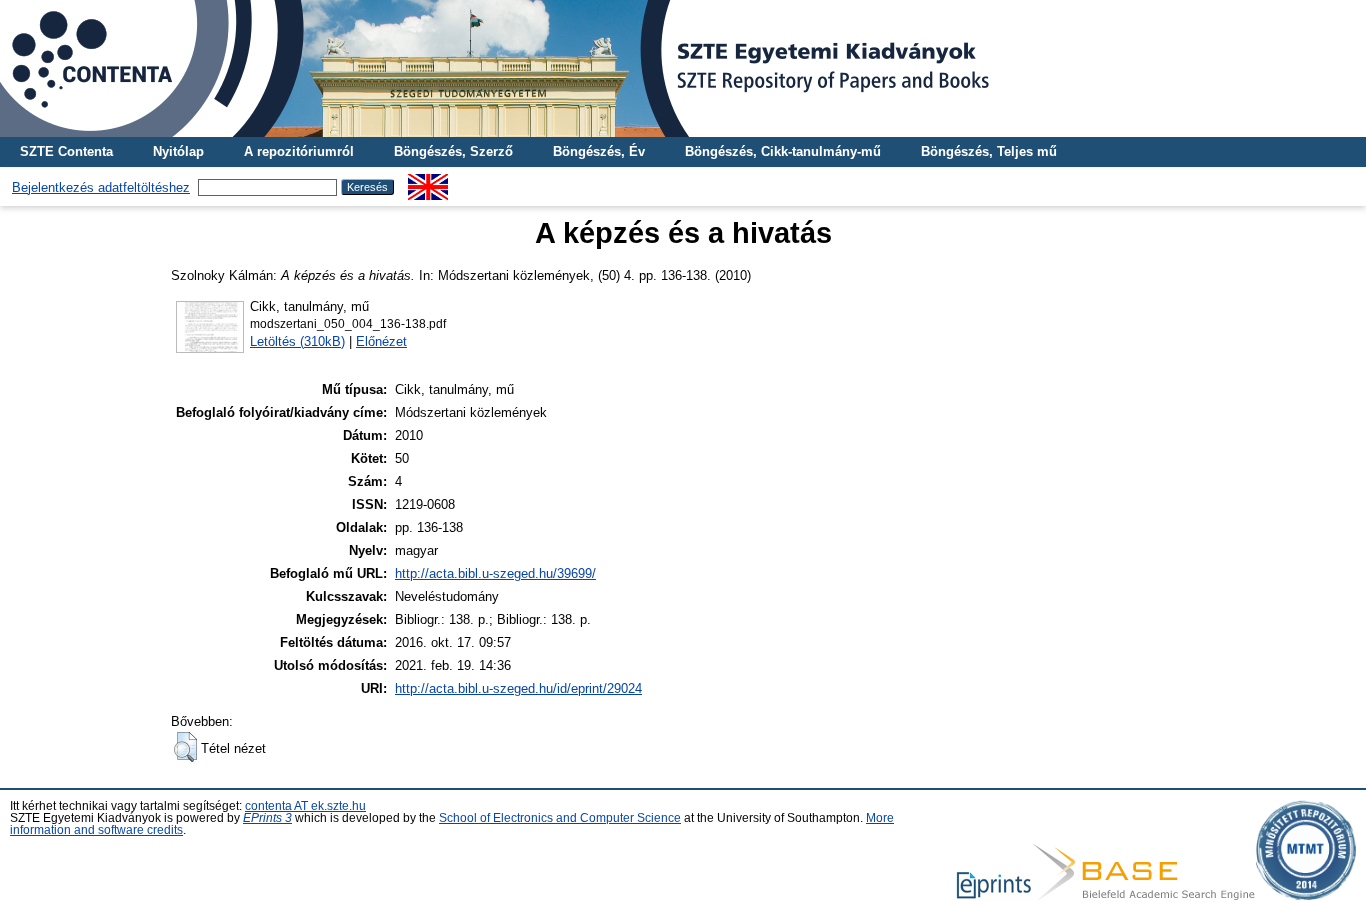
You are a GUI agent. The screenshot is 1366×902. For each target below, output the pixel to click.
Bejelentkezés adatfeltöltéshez (101, 187)
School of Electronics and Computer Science (560, 818)
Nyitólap (178, 151)
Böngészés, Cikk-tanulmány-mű (783, 151)
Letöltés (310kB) (297, 341)
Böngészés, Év (599, 151)
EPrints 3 (267, 818)
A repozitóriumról (299, 151)
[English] (428, 181)
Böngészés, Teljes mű (989, 151)
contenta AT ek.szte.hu (305, 806)
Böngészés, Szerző (453, 151)
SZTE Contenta (66, 151)
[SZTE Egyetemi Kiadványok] (683, 68)
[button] (185, 747)
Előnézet (381, 341)
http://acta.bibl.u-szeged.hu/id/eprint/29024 (518, 688)
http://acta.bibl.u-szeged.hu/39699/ (495, 573)
